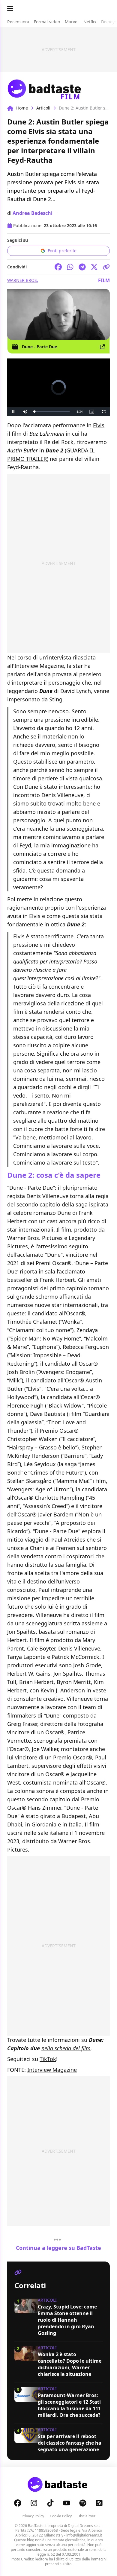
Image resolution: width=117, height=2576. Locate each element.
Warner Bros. (23, 280)
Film (104, 280)
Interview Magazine (52, 2070)
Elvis (99, 425)
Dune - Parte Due (39, 347)
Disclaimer (86, 2516)
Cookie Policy (61, 2516)
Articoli (43, 108)
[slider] (52, 412)
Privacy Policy (33, 2516)
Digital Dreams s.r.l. (84, 2526)
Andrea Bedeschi (33, 213)
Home (22, 108)
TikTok (48, 2059)
